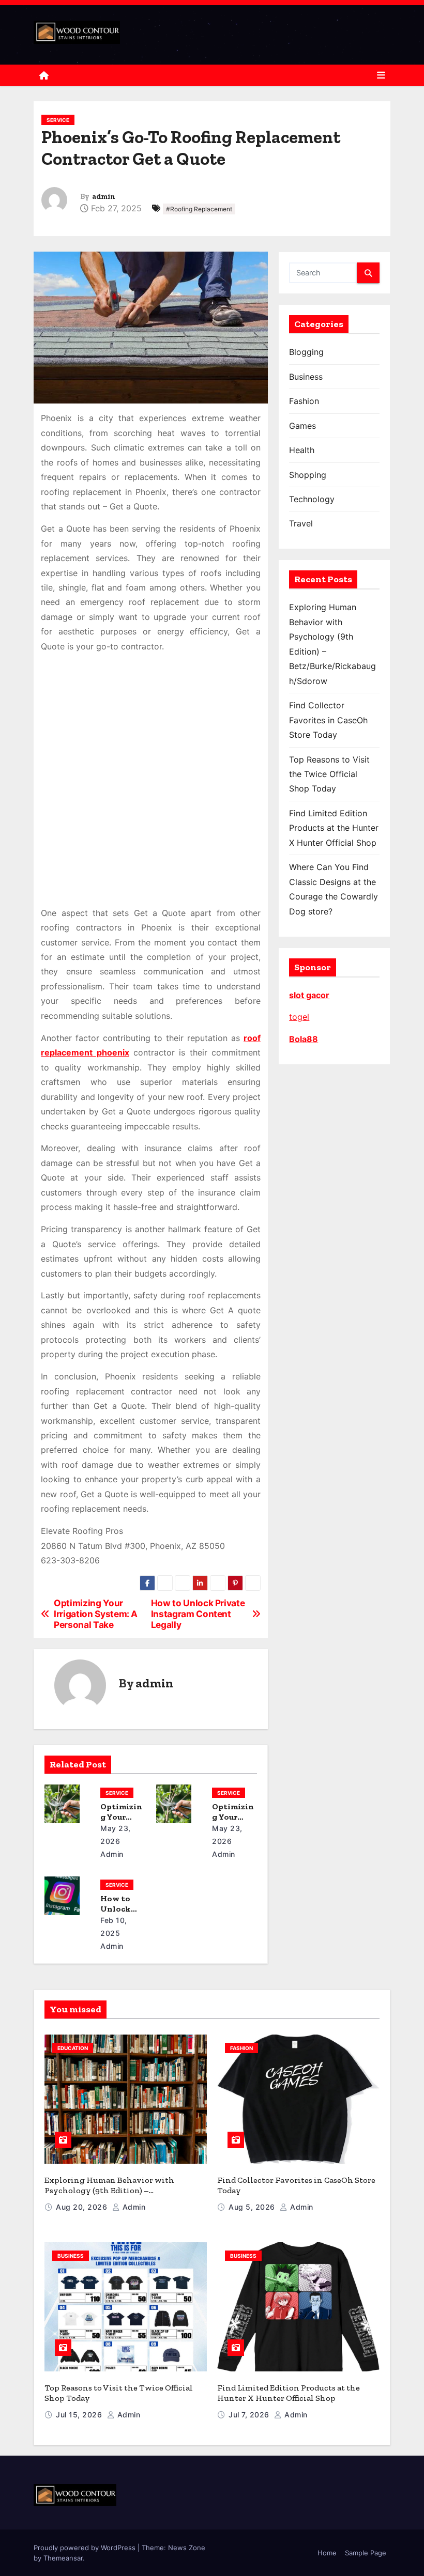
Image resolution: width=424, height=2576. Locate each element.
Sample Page (366, 2553)
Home (327, 2553)
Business (306, 377)
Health (302, 450)
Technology (312, 499)
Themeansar (63, 2558)
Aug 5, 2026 (253, 2207)
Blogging (306, 352)
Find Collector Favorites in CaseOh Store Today (328, 720)
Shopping (308, 475)
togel (299, 1017)
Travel (301, 523)
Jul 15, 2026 (80, 2415)
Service (58, 120)
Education (73, 2048)
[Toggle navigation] (381, 75)
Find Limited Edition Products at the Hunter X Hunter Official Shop (334, 828)
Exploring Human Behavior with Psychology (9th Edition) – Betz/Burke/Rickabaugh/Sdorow (109, 2190)
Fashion (304, 401)
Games (302, 426)
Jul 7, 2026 (250, 2415)
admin (104, 197)
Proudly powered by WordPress (86, 2548)
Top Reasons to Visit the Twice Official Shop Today (329, 774)
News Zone (187, 2548)
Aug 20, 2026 (83, 2207)
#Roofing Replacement (199, 209)
